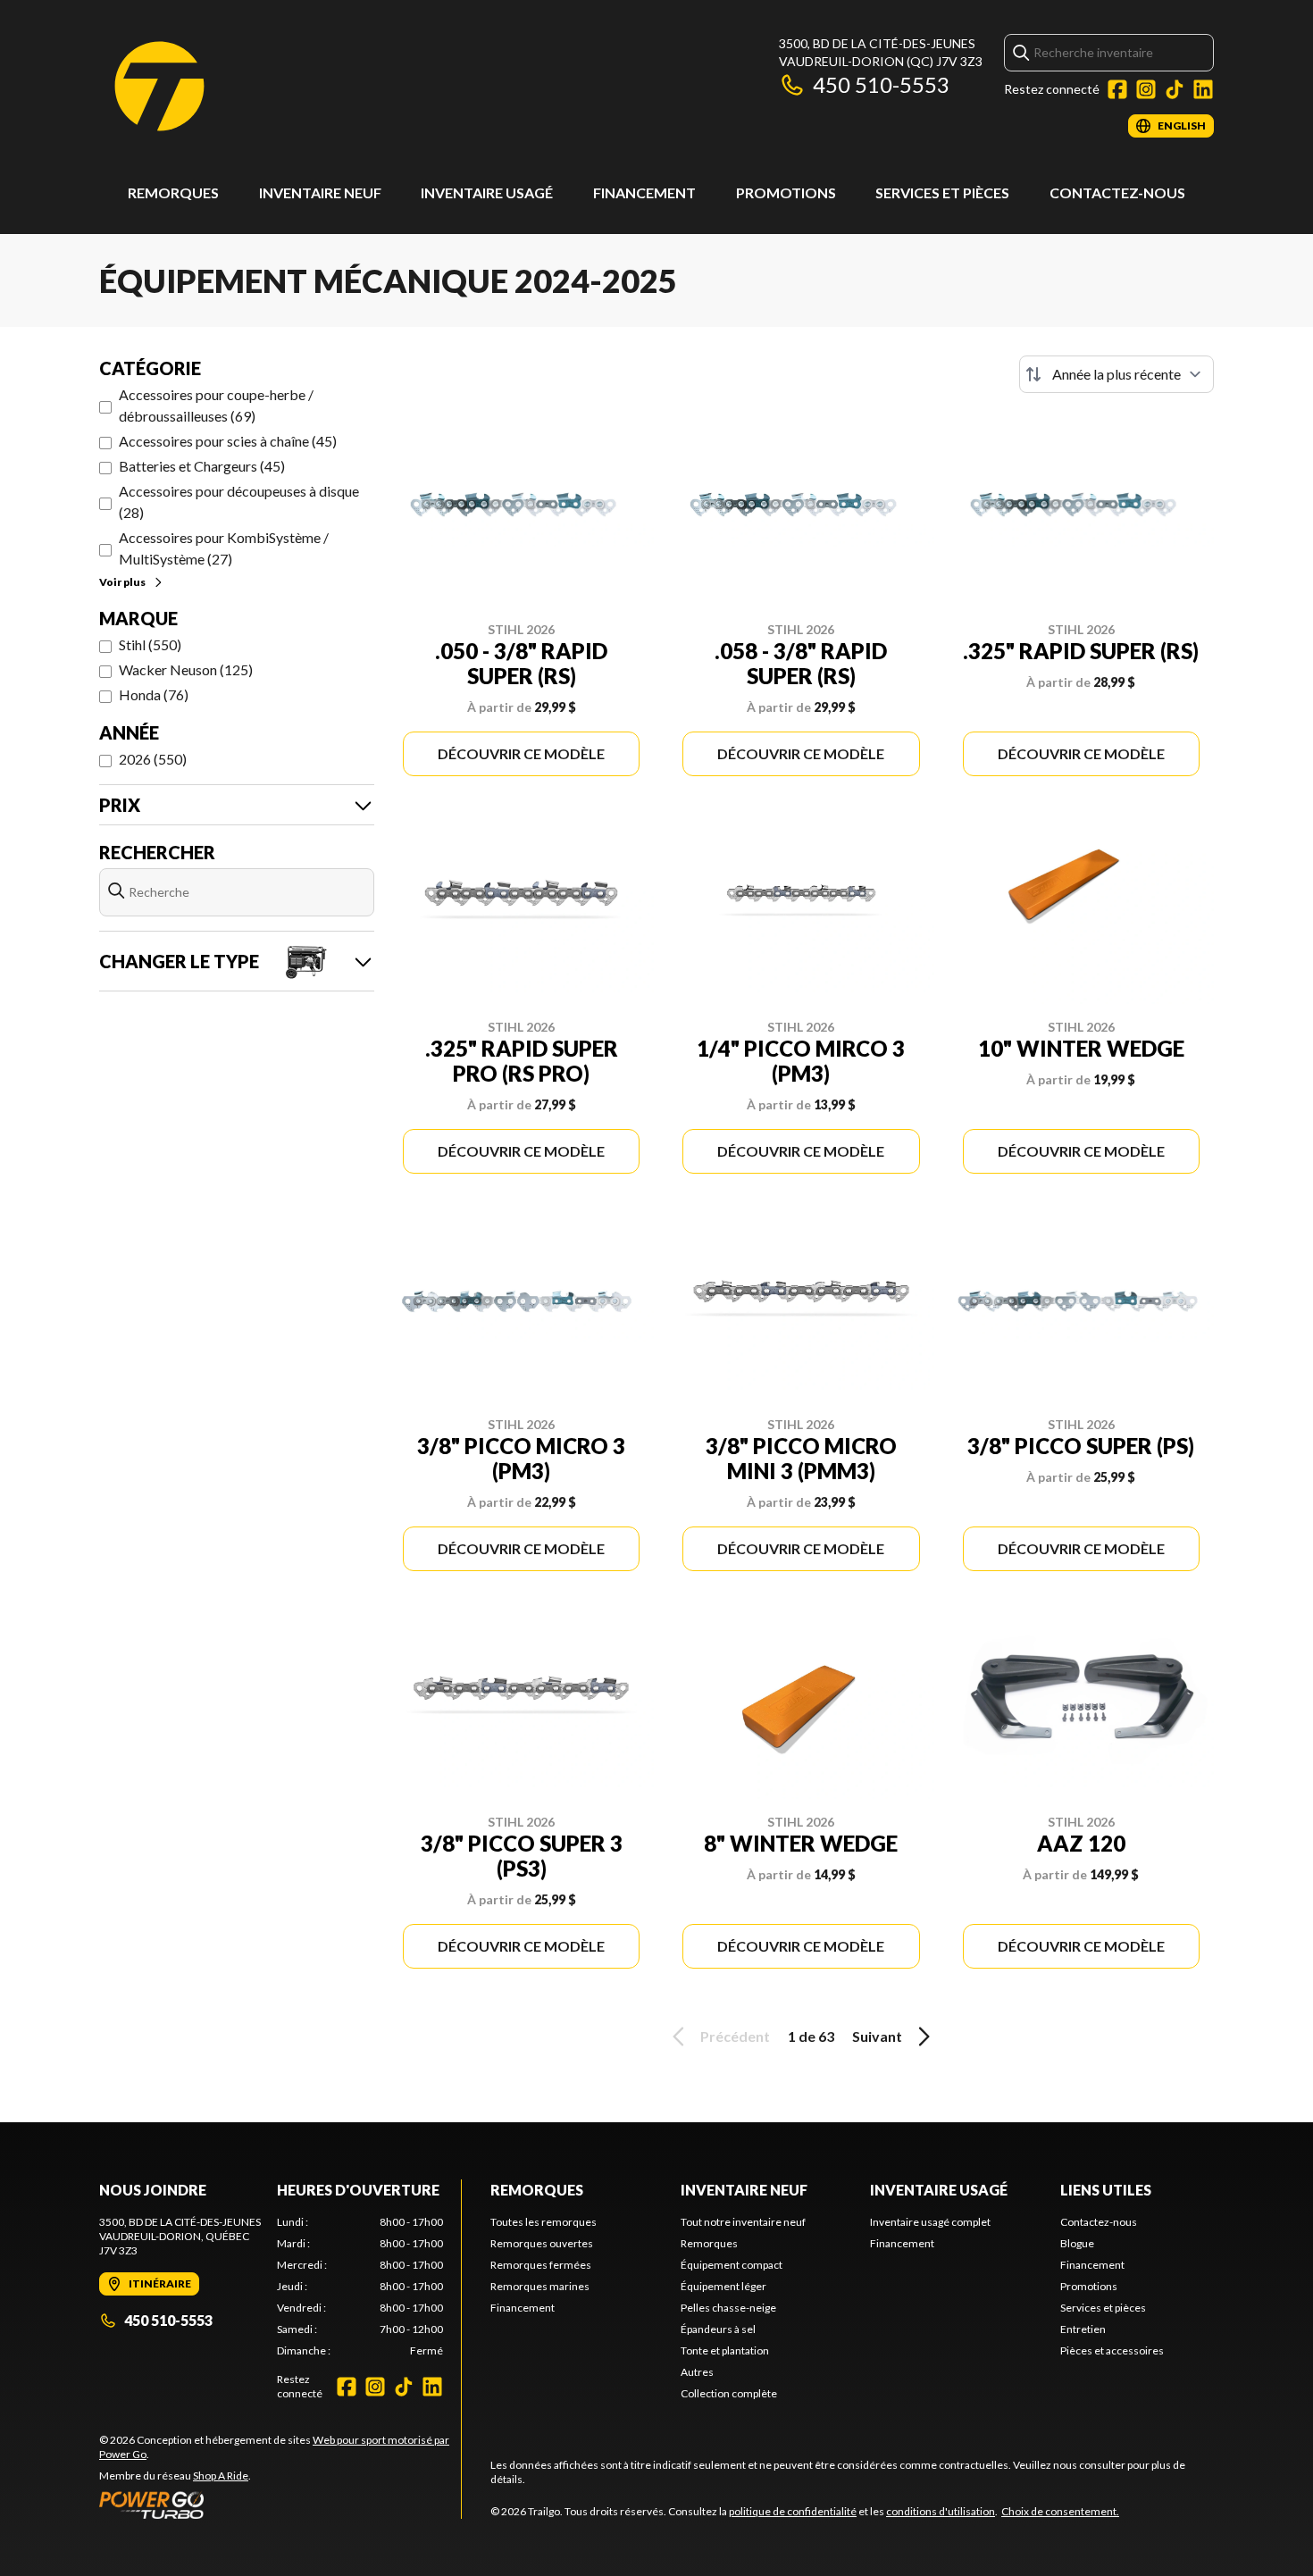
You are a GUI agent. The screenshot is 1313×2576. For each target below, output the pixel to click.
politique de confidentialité (793, 2511)
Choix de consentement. (1060, 2511)
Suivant (877, 2036)
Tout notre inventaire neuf (743, 2222)
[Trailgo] (159, 86)
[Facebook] (1117, 89)
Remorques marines (540, 2286)
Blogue (1077, 2243)
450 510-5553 (881, 84)
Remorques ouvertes (542, 2243)
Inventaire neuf (320, 192)
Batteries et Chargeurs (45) (202, 466)
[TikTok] (1175, 89)
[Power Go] (280, 2505)
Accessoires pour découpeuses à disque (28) (239, 502)
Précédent (735, 2036)
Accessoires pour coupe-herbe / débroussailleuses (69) (216, 405)
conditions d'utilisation (941, 2511)
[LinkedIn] (1203, 89)
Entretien (1083, 2329)
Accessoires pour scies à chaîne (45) (228, 441)
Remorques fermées (541, 2265)
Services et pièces (942, 192)
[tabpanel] (360, 2287)
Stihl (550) (150, 644)
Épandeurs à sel (718, 2329)
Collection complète (729, 2393)
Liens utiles (1106, 2190)
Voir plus (122, 582)
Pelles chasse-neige (728, 2308)
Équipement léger (723, 2286)
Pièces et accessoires (1112, 2350)
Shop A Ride (221, 2476)
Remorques (173, 192)
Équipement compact (732, 2265)
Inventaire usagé (487, 192)
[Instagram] (1146, 89)
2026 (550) (153, 759)
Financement (644, 192)
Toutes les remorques (544, 2222)
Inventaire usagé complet (930, 2222)
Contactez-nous (1117, 192)
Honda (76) (154, 694)
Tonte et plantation (725, 2350)
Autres (697, 2372)
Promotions (786, 192)
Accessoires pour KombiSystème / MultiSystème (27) (224, 548)
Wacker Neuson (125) (186, 669)
